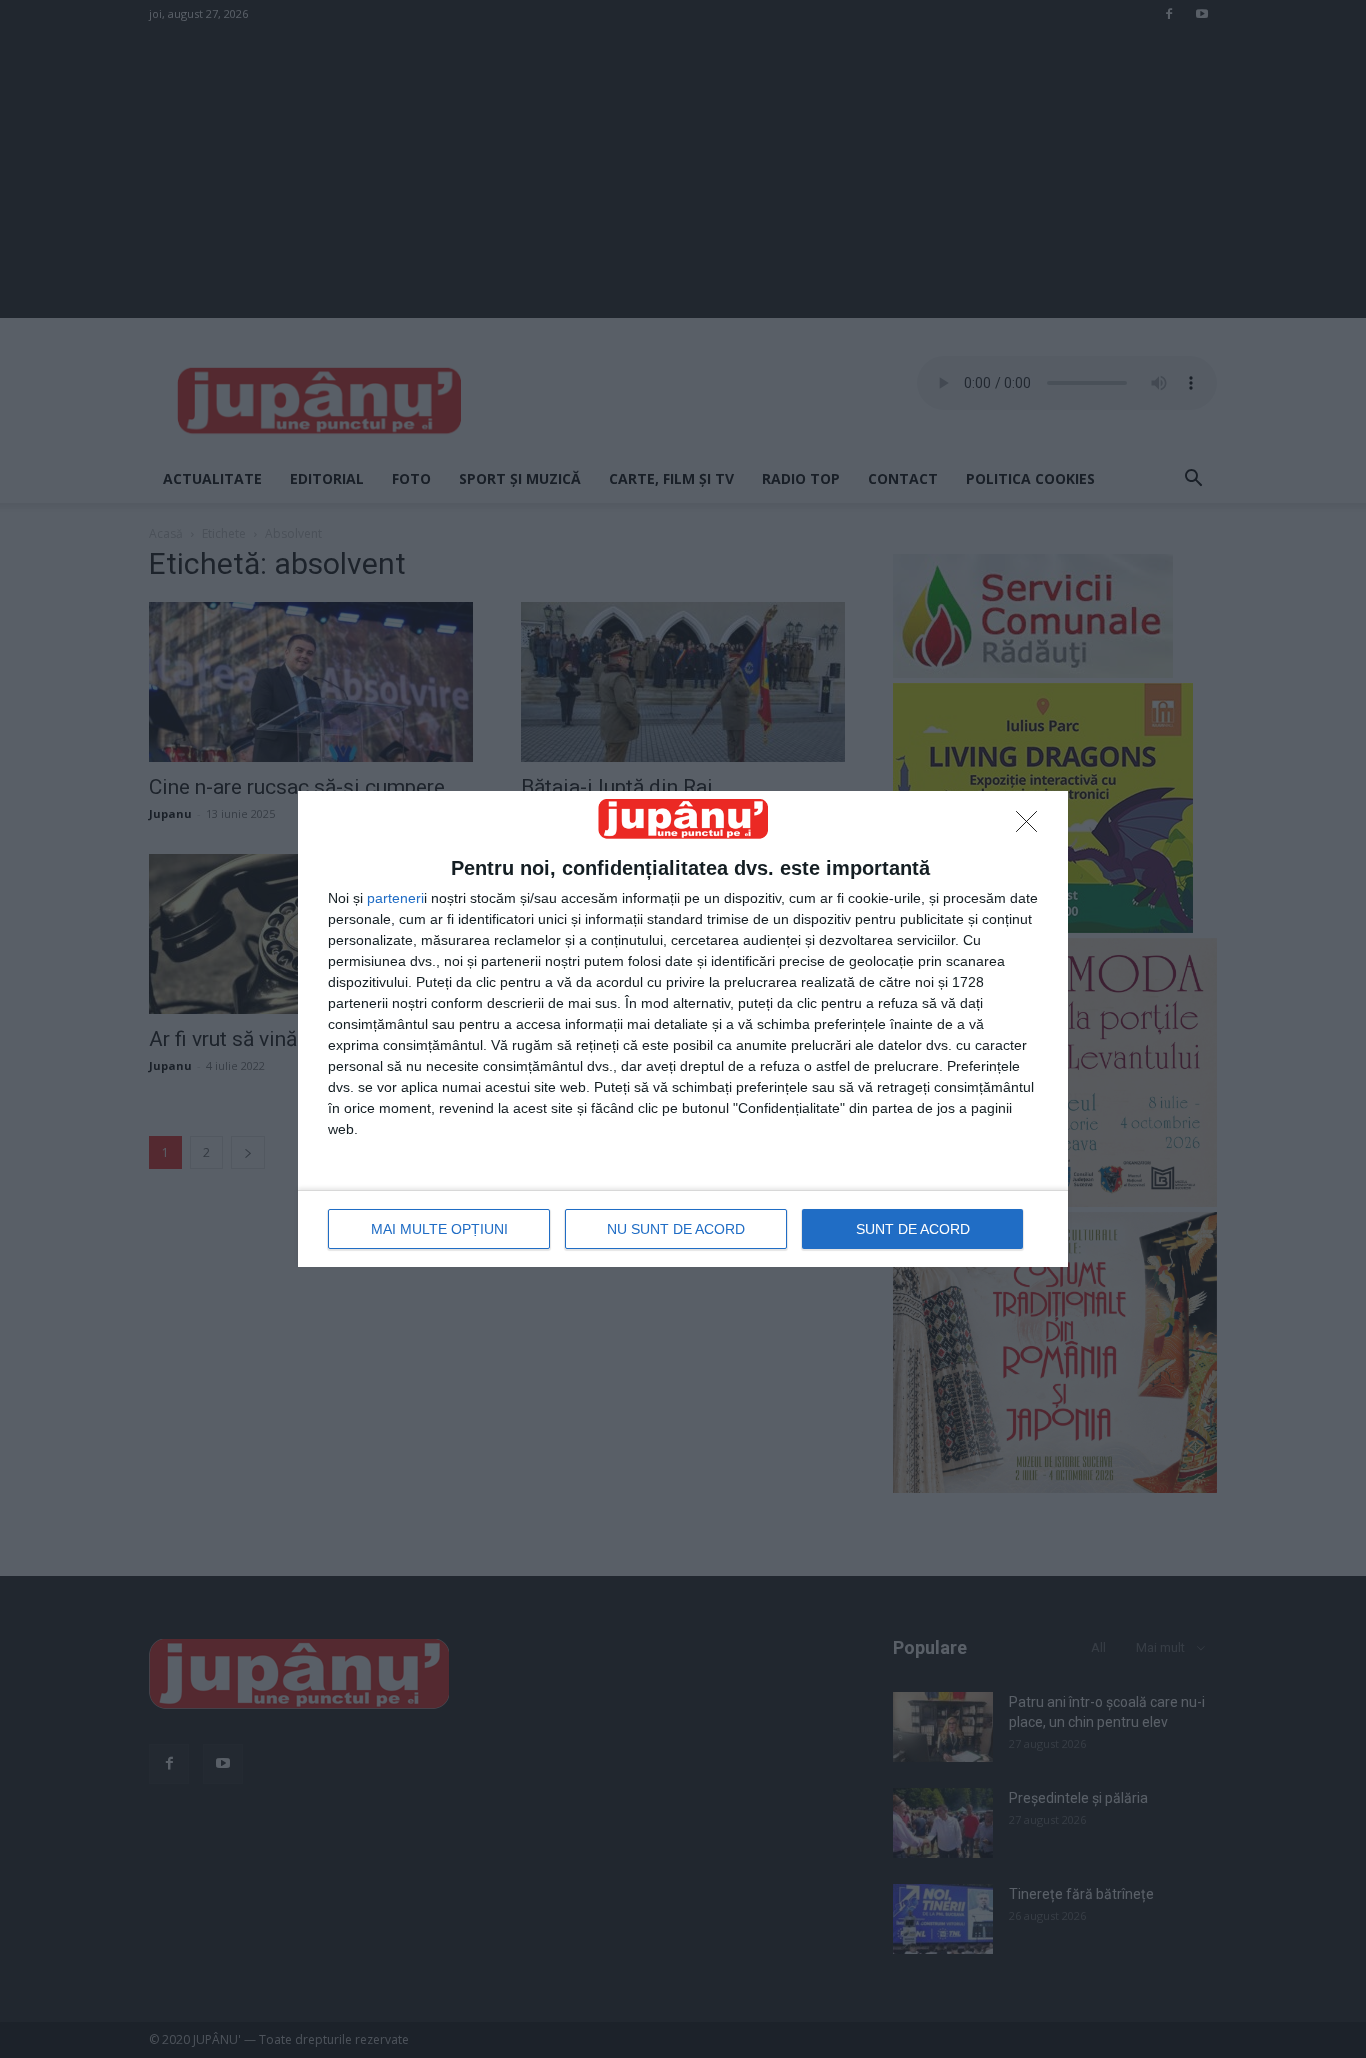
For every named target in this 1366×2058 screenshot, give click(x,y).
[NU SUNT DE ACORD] (1032, 827)
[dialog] (683, 1028)
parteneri (395, 898)
